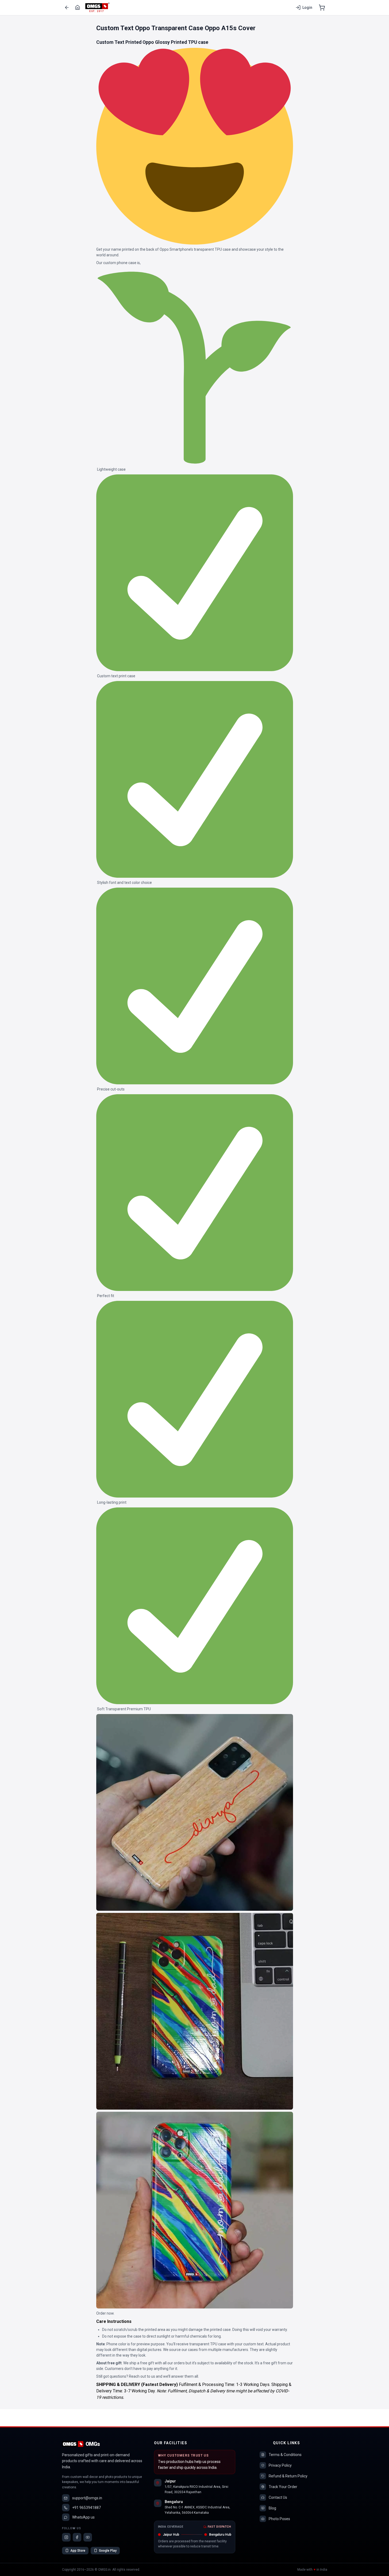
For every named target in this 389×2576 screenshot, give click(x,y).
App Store (78, 2551)
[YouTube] (88, 2537)
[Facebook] (77, 2537)
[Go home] (78, 7)
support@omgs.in (87, 2498)
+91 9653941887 (86, 2508)
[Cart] (322, 7)
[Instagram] (66, 2537)
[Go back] (67, 7)
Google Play (108, 2551)
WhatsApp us (83, 2517)
